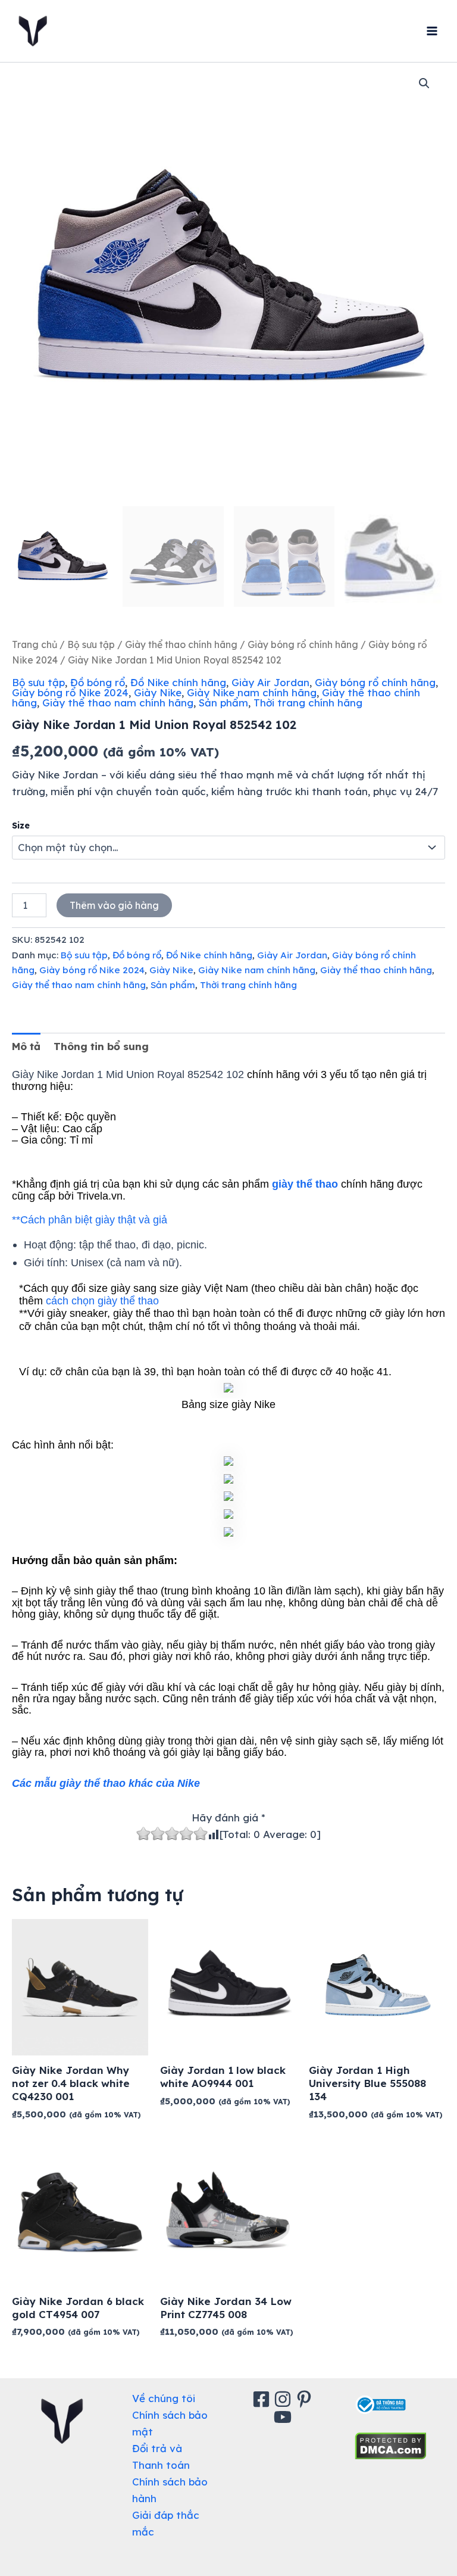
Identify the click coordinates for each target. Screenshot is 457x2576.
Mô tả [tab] (26, 1046)
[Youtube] (284, 2417)
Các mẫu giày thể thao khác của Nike (106, 1783)
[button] (424, 83)
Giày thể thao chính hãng (181, 644)
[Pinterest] (306, 2399)
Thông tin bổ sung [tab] (101, 1046)
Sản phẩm (223, 703)
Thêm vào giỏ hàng (114, 905)
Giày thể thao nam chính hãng (118, 703)
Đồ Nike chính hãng (178, 682)
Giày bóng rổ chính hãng (303, 644)
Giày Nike (158, 692)
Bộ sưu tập (91, 644)
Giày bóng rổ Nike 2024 (70, 692)
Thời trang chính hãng (308, 703)
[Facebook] (263, 2399)
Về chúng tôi (164, 2398)
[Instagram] (284, 2399)
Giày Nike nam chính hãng (252, 692)
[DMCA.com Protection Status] (391, 2445)
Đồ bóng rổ (98, 682)
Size (21, 826)
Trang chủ (35, 644)
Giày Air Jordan (270, 682)
